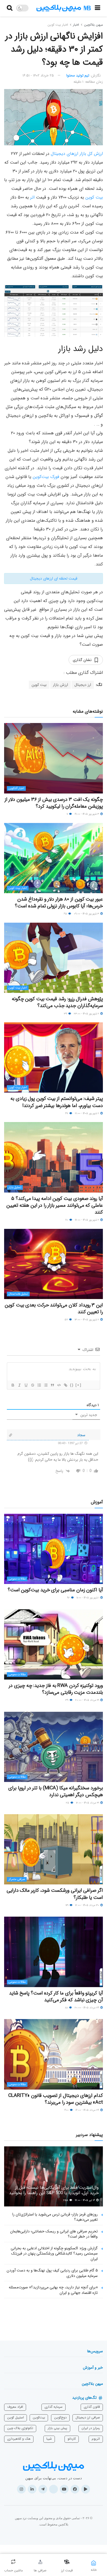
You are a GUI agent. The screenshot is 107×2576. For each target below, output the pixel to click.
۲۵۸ (66, 2200)
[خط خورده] (32, 1385)
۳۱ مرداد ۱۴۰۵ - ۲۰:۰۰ (88, 1700)
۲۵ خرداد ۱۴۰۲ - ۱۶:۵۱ (38, 76)
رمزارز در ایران (91, 2428)
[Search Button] (10, 8)
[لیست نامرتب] (46, 1385)
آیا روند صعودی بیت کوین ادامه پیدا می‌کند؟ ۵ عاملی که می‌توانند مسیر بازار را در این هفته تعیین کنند (55, 1205)
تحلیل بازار (15, 1187)
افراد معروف (15, 2407)
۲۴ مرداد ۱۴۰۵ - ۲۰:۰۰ (87, 2008)
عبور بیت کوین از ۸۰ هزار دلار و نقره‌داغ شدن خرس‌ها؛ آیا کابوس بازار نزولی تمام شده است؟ (59, 903)
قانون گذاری (92, 2407)
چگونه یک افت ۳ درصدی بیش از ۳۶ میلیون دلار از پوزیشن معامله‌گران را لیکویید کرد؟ (54, 803)
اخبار (76, 25)
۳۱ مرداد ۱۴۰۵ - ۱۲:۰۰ (88, 1803)
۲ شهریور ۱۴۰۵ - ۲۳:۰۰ (87, 1014)
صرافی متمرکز (17, 1879)
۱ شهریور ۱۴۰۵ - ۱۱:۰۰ (88, 1598)
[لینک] (65, 1385)
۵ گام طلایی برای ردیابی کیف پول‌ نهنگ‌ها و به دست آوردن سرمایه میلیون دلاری (52, 2273)
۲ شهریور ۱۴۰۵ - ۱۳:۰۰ (87, 1320)
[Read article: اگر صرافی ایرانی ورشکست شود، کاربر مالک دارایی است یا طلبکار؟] (54, 1849)
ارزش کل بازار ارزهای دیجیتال (77, 154)
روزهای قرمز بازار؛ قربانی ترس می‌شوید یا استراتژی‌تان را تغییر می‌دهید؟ (55, 2217)
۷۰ (67, 1220)
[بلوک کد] (59, 1385)
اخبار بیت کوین (58, 25)
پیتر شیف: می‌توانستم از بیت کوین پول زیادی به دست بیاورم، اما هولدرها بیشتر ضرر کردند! (57, 1102)
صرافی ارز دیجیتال (88, 2417)
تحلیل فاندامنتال (18, 1294)
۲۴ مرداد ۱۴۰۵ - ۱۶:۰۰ (88, 2110)
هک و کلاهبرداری (19, 2439)
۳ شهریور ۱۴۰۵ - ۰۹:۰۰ (87, 914)
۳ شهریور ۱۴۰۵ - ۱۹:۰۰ (87, 814)
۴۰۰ (67, 2110)
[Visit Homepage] (64, 8)
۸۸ (67, 2008)
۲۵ (68, 1803)
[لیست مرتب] (39, 1385)
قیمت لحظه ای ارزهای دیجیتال (54, 579)
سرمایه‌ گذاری (54, 2407)
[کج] (19, 1385)
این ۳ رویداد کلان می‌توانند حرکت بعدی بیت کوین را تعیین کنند (54, 1308)
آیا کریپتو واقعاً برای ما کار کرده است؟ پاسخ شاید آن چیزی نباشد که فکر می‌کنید (56, 1997)
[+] (78, 1385)
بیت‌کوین (39, 2417)
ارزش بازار (60, 685)
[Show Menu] (98, 8)
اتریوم (96, 2439)
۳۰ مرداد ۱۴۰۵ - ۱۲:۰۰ (88, 1905)
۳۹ (66, 1014)
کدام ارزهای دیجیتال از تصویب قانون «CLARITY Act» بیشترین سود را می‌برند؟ (56, 2099)
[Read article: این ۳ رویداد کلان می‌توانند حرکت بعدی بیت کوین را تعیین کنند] (54, 1264)
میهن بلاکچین (93, 25)
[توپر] (13, 1385)
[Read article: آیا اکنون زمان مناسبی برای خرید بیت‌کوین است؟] (54, 1549)
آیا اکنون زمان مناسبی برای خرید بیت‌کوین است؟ (55, 1590)
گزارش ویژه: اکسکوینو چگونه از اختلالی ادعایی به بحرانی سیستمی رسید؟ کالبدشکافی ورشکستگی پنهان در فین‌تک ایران (54, 2254)
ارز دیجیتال (83, 685)
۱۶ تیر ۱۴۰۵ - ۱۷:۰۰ (85, 2200)
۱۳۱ (67, 1905)
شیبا (49, 2439)
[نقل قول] (52, 1385)
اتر (32, 197)
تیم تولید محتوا (78, 76)
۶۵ (66, 914)
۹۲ (69, 1598)
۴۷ (67, 1113)
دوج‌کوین (60, 2417)
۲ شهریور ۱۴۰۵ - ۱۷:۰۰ (87, 1220)
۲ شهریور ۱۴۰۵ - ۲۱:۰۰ (87, 1113)
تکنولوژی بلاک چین (20, 2428)
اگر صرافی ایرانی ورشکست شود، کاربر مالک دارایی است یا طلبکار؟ (55, 1894)
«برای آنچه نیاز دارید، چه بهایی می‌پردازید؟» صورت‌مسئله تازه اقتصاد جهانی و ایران (53, 2290)
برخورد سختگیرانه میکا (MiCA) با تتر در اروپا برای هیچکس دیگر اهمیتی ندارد (56, 1791)
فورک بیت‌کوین (46, 477)
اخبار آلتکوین (16, 788)
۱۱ (68, 814)
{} (72, 1385)
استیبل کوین (16, 2417)
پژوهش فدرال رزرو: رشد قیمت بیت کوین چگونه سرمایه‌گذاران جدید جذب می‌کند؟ (57, 1002)
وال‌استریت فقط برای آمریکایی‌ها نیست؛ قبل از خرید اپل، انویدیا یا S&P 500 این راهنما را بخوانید (54, 2190)
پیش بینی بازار (57, 2428)
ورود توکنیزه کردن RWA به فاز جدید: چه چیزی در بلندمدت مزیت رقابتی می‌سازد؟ (56, 1689)
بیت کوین (94, 197)
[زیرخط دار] (26, 1385)
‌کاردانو (72, 2439)
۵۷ (67, 1320)
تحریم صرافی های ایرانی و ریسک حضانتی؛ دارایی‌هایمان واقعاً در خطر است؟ (54, 2234)
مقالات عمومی (17, 1579)
